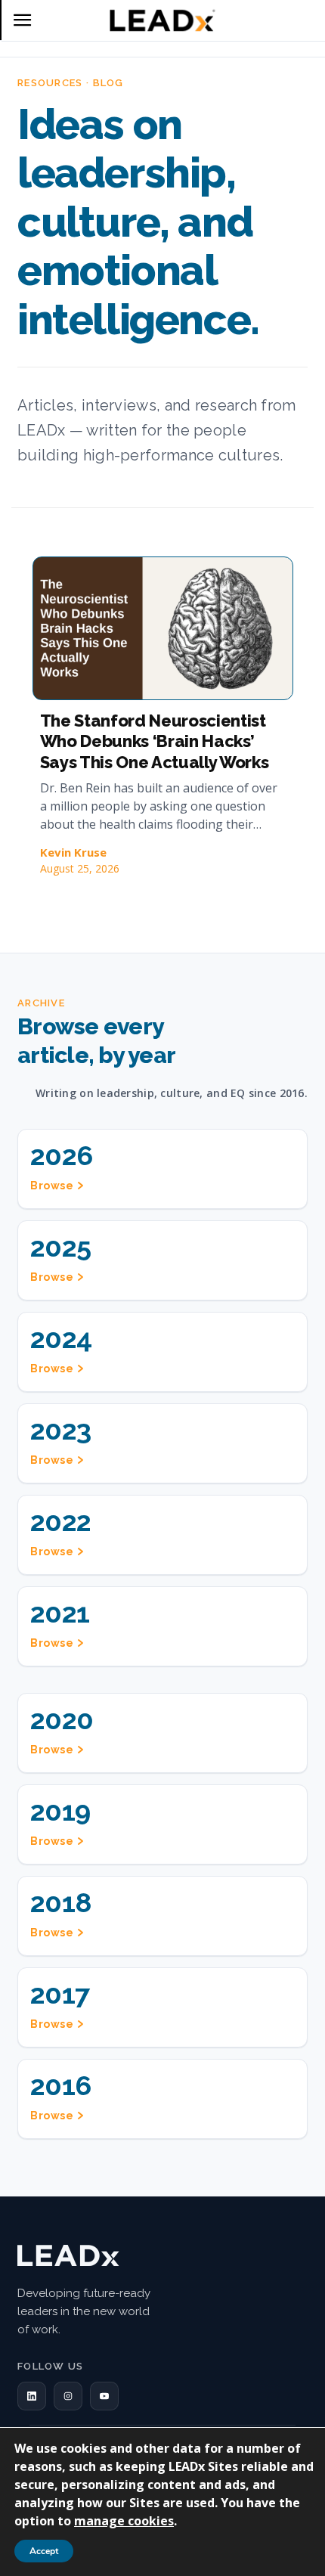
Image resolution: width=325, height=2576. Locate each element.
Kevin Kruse (73, 852)
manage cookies (124, 2521)
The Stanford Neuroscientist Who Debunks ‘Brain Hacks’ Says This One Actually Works (155, 741)
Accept (44, 2551)
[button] (32, 2396)
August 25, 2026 (80, 868)
